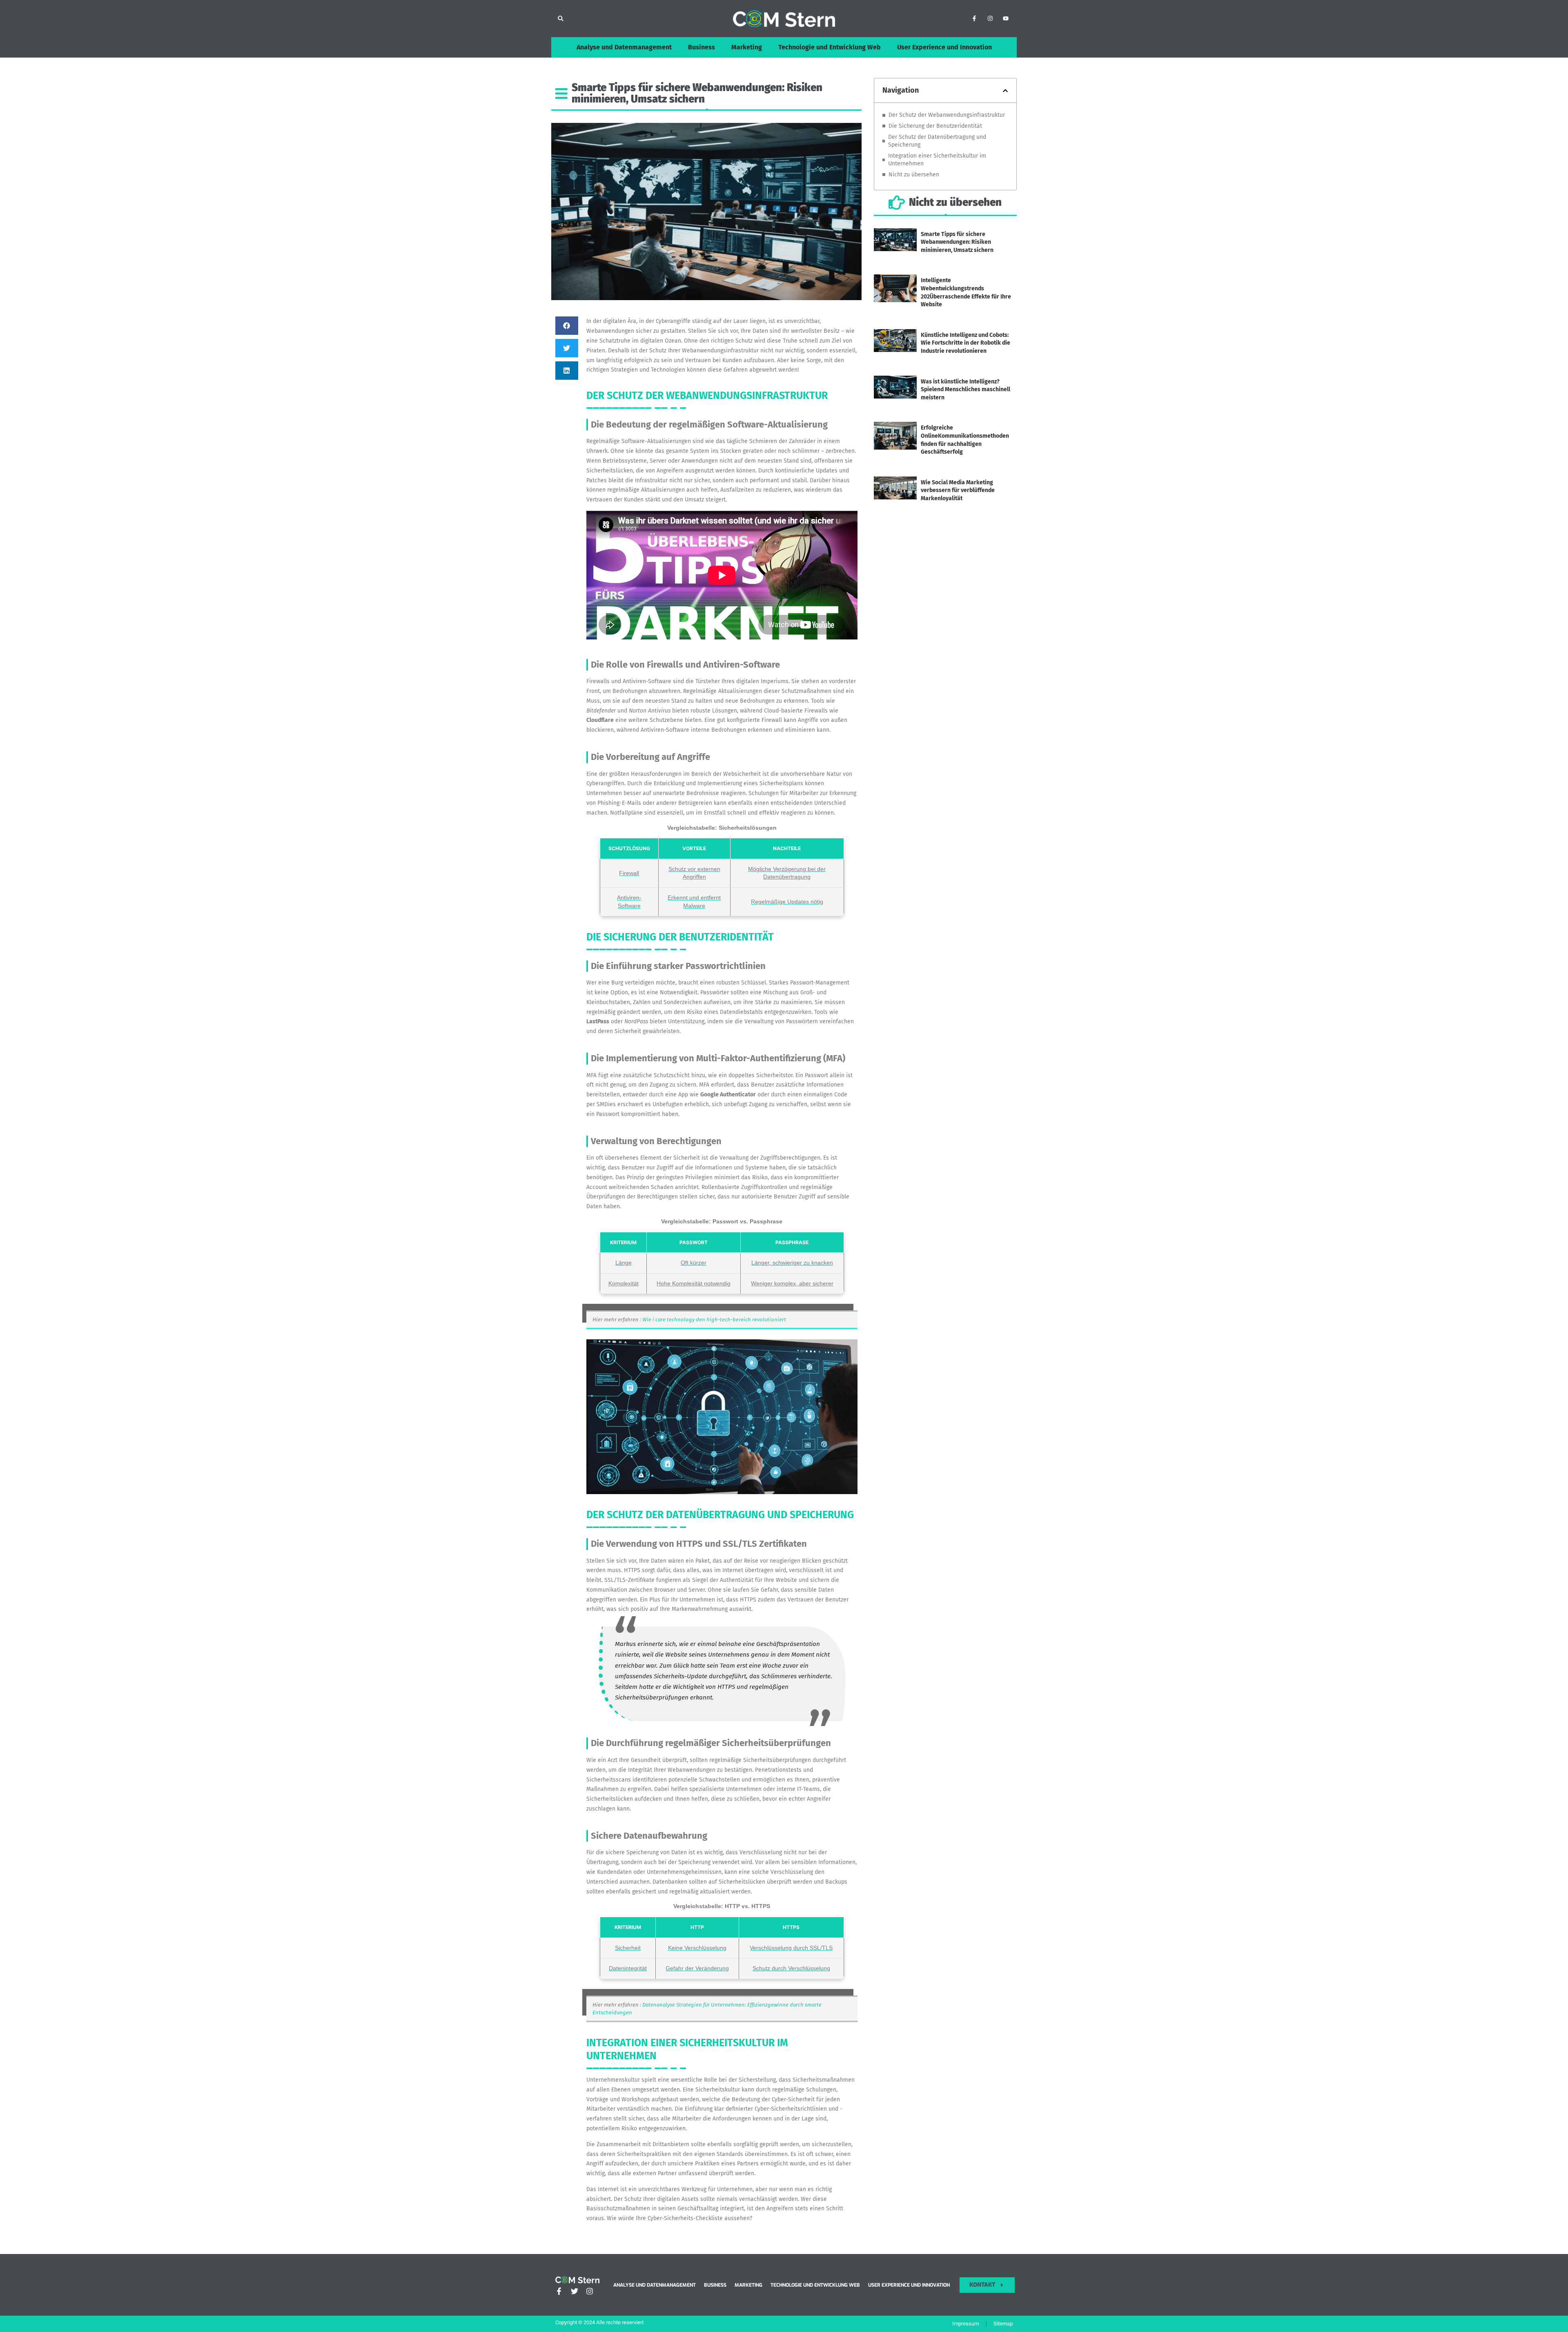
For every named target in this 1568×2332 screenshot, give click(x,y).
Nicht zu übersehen (914, 175)
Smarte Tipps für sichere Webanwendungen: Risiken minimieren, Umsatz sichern (957, 242)
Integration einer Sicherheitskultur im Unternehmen (937, 160)
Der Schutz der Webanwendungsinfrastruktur (947, 115)
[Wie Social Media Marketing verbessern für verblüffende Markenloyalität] (895, 497)
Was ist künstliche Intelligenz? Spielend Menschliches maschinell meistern (966, 390)
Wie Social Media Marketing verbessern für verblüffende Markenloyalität (958, 490)
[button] (560, 19)
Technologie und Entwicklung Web (830, 47)
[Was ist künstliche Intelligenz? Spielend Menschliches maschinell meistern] (895, 396)
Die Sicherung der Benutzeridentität (935, 126)
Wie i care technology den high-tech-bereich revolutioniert (714, 1320)
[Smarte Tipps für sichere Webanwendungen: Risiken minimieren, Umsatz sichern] (895, 248)
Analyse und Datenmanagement (624, 47)
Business (702, 47)
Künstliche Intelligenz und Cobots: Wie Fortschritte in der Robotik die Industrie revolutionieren (966, 343)
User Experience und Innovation (944, 47)
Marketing (747, 47)
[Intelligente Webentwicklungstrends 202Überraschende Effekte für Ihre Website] (895, 298)
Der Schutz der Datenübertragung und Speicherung (937, 141)
